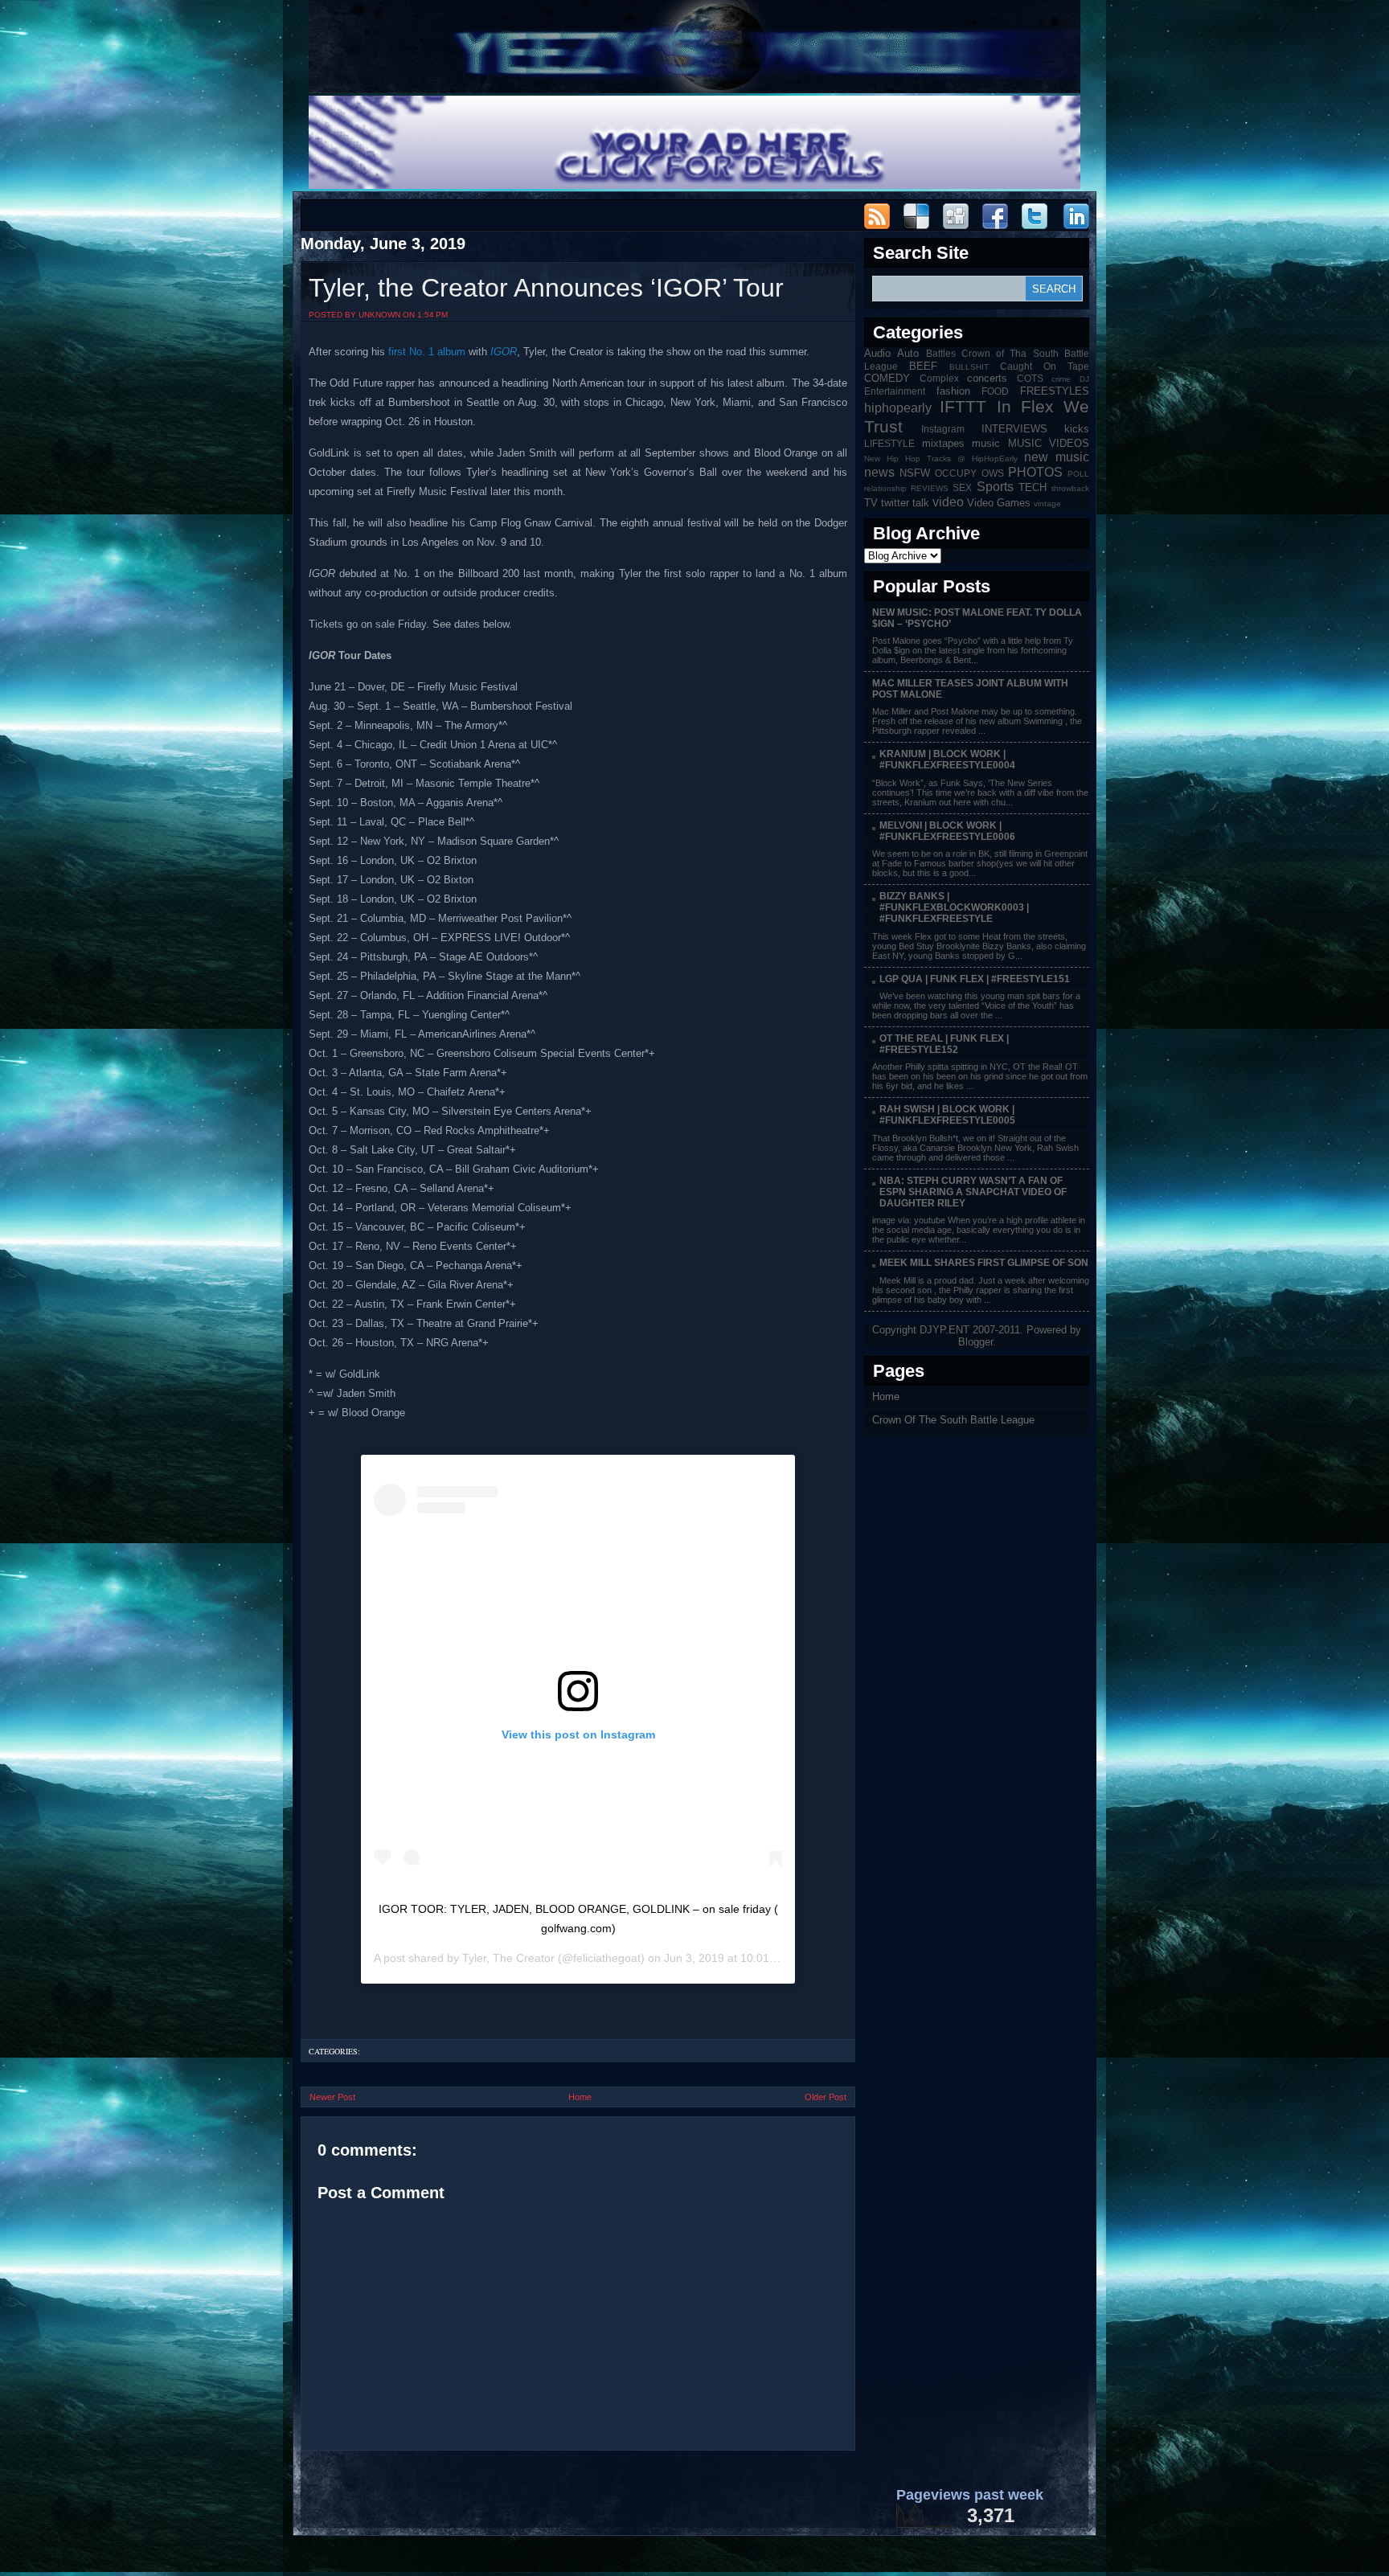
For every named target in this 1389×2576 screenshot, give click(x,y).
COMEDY (887, 378)
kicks (1077, 429)
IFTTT (963, 406)
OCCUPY (956, 473)
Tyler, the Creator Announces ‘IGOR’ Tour (546, 288)
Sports (995, 487)
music (986, 443)
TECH (1033, 487)
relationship (885, 488)
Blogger (975, 1342)
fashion (953, 391)
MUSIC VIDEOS (1049, 443)
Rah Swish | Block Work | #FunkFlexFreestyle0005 (947, 1115)
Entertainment (895, 391)
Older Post (826, 2097)
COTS (1030, 378)
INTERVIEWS (1014, 429)
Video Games (999, 503)
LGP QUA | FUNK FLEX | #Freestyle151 (975, 979)
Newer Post (332, 2097)
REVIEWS (930, 488)
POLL (1078, 474)
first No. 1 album (427, 352)
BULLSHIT (969, 367)
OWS (993, 473)
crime (1061, 379)
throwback (1070, 488)
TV (871, 503)
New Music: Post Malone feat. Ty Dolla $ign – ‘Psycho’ (977, 618)
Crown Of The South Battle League (953, 1420)
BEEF (923, 366)
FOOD (995, 391)
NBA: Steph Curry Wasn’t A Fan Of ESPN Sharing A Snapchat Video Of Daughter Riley (973, 1192)
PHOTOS (1035, 472)
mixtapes (943, 443)
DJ (1084, 379)
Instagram (943, 429)
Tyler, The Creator (508, 1958)
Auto (908, 353)
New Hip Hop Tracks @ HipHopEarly (941, 459)
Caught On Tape (1045, 366)
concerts (987, 378)
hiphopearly (898, 408)
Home (580, 2097)
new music (1057, 457)
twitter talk (905, 503)
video (948, 502)
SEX (962, 487)
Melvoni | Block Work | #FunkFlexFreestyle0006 (947, 831)
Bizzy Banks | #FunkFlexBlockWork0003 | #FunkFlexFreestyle (954, 907)
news (879, 472)
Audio (877, 353)
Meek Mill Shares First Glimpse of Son (984, 1263)
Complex (939, 378)
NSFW (915, 473)
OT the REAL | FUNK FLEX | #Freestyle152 (944, 1044)
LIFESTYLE (889, 443)
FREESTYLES (1055, 391)
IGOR (504, 352)
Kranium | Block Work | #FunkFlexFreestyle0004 (947, 760)
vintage (1047, 504)
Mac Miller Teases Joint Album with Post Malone (970, 689)
